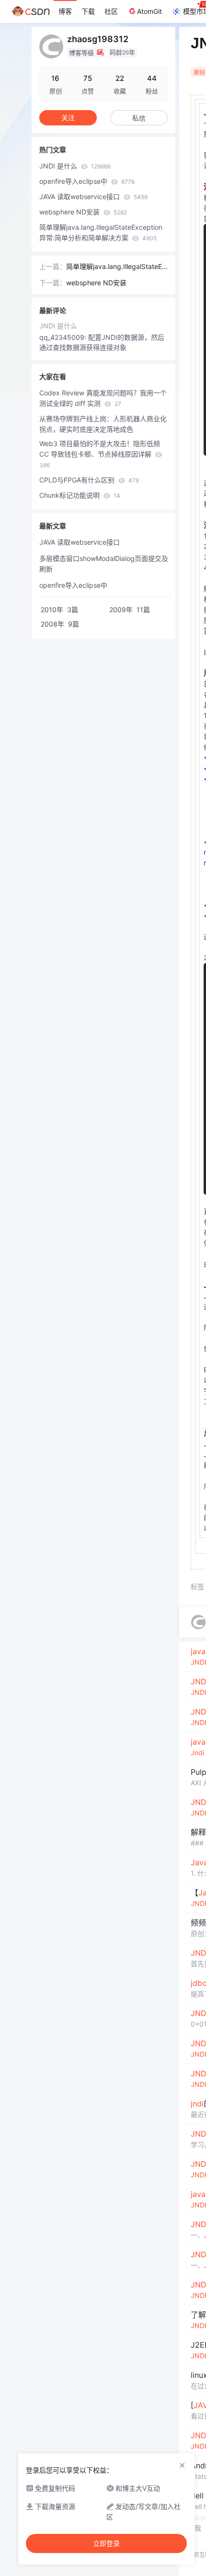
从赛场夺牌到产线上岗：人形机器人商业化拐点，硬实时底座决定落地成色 (103, 424)
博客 (65, 11)
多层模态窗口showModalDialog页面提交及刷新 (104, 564)
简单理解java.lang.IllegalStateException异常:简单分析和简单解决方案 (101, 232)
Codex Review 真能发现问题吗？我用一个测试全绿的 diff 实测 (103, 398)
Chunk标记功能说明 (80, 495)
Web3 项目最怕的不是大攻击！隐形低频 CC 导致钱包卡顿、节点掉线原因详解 (100, 454)
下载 (88, 11)
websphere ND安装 (83, 212)
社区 (111, 11)
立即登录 (106, 2543)
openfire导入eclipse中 (87, 181)
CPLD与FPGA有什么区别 (89, 480)
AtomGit (149, 11)
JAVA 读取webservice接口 (93, 196)
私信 (139, 118)
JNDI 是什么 (75, 166)
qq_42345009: (64, 337)
